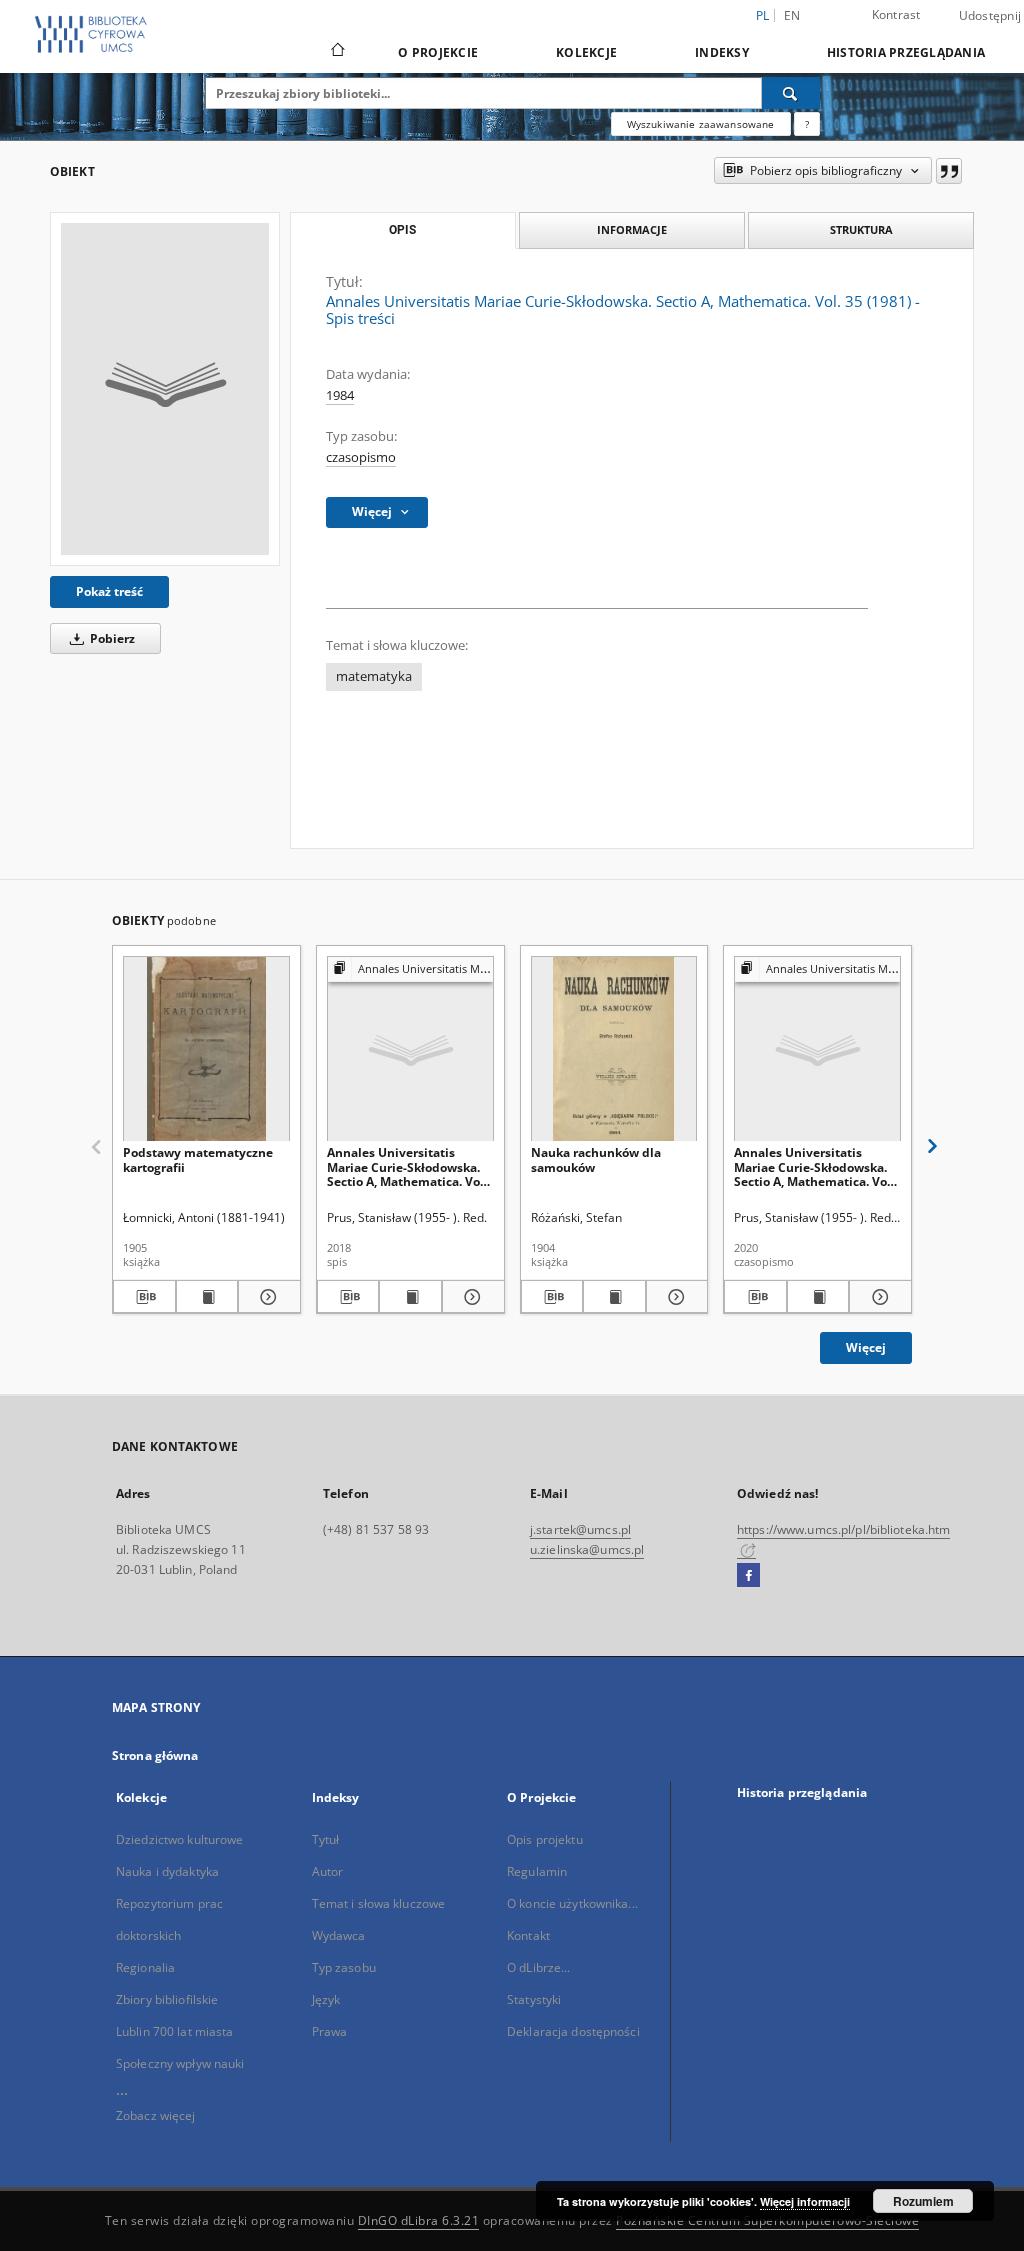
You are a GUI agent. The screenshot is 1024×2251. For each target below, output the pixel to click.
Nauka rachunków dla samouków (596, 1159)
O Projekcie (438, 52)
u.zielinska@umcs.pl (587, 1549)
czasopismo (361, 457)
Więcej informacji (805, 2201)
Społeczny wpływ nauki (180, 2063)
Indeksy (722, 52)
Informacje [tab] (632, 229)
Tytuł (326, 1839)
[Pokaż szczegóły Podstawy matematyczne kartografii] (266, 1297)
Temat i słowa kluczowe (379, 1903)
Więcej (866, 1347)
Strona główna (155, 1755)
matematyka (374, 676)
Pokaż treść (109, 591)
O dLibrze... (538, 1967)
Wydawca (339, 1935)
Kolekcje (586, 52)
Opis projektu (545, 1839)
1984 (340, 395)
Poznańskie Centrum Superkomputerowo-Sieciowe (767, 2220)
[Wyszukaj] (791, 93)
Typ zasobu (344, 1967)
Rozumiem (923, 2201)
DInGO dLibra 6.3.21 (419, 2220)
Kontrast (896, 14)
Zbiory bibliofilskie (167, 1999)
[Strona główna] (336, 52)
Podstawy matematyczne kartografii (198, 1159)
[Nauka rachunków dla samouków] (614, 1049)
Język (326, 1999)
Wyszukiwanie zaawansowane (701, 124)
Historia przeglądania (906, 52)
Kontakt (528, 1935)
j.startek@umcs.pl (580, 1529)
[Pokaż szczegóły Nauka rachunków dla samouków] (674, 1297)
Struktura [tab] (861, 229)
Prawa (330, 2031)
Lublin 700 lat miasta (175, 2031)
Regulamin (537, 1871)
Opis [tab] (402, 230)
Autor (328, 1871)
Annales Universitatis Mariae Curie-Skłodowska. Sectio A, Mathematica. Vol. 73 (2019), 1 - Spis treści (407, 1166)
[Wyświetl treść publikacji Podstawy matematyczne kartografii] (207, 1297)
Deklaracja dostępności (573, 2031)
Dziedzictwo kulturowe (180, 1839)
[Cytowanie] (949, 171)
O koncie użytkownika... (572, 1903)
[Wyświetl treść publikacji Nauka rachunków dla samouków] (614, 1297)
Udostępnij (990, 16)
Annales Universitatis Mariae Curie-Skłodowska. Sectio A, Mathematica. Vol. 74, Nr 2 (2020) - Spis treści (814, 1166)
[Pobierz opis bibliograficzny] (144, 1297)
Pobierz (111, 638)
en (792, 15)
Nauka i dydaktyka (167, 1871)
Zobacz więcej (156, 2115)
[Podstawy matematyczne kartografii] (206, 1049)
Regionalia (145, 1967)
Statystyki (534, 1999)
